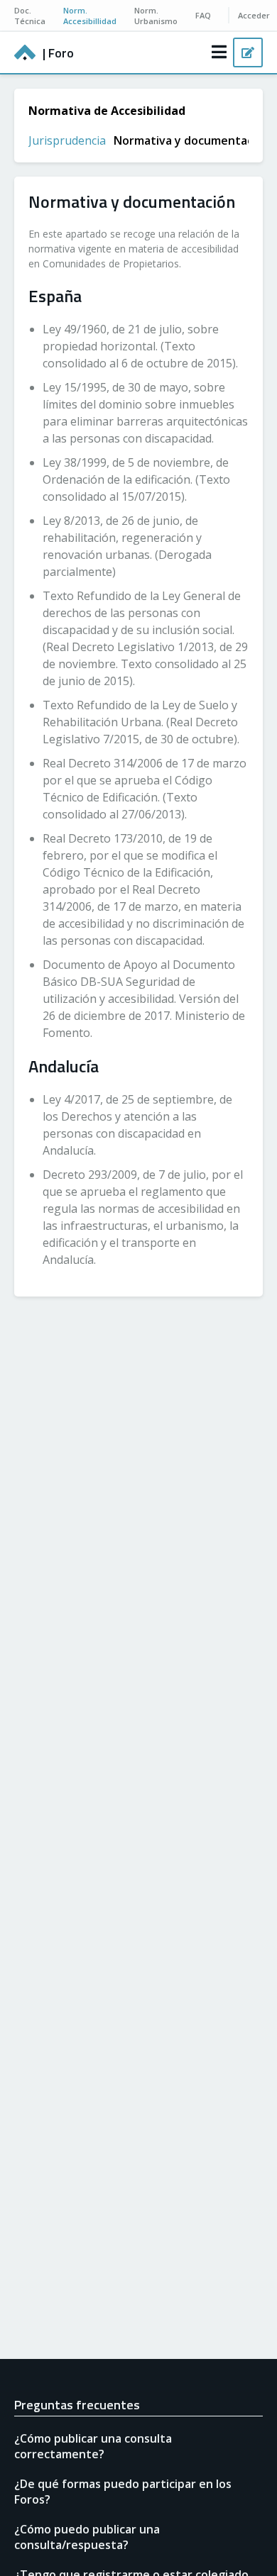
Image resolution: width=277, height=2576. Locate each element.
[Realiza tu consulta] (248, 52)
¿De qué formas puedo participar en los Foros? (123, 2492)
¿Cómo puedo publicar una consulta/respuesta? (87, 2537)
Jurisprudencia (67, 140)
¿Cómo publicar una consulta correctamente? (93, 2446)
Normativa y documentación (192, 140)
